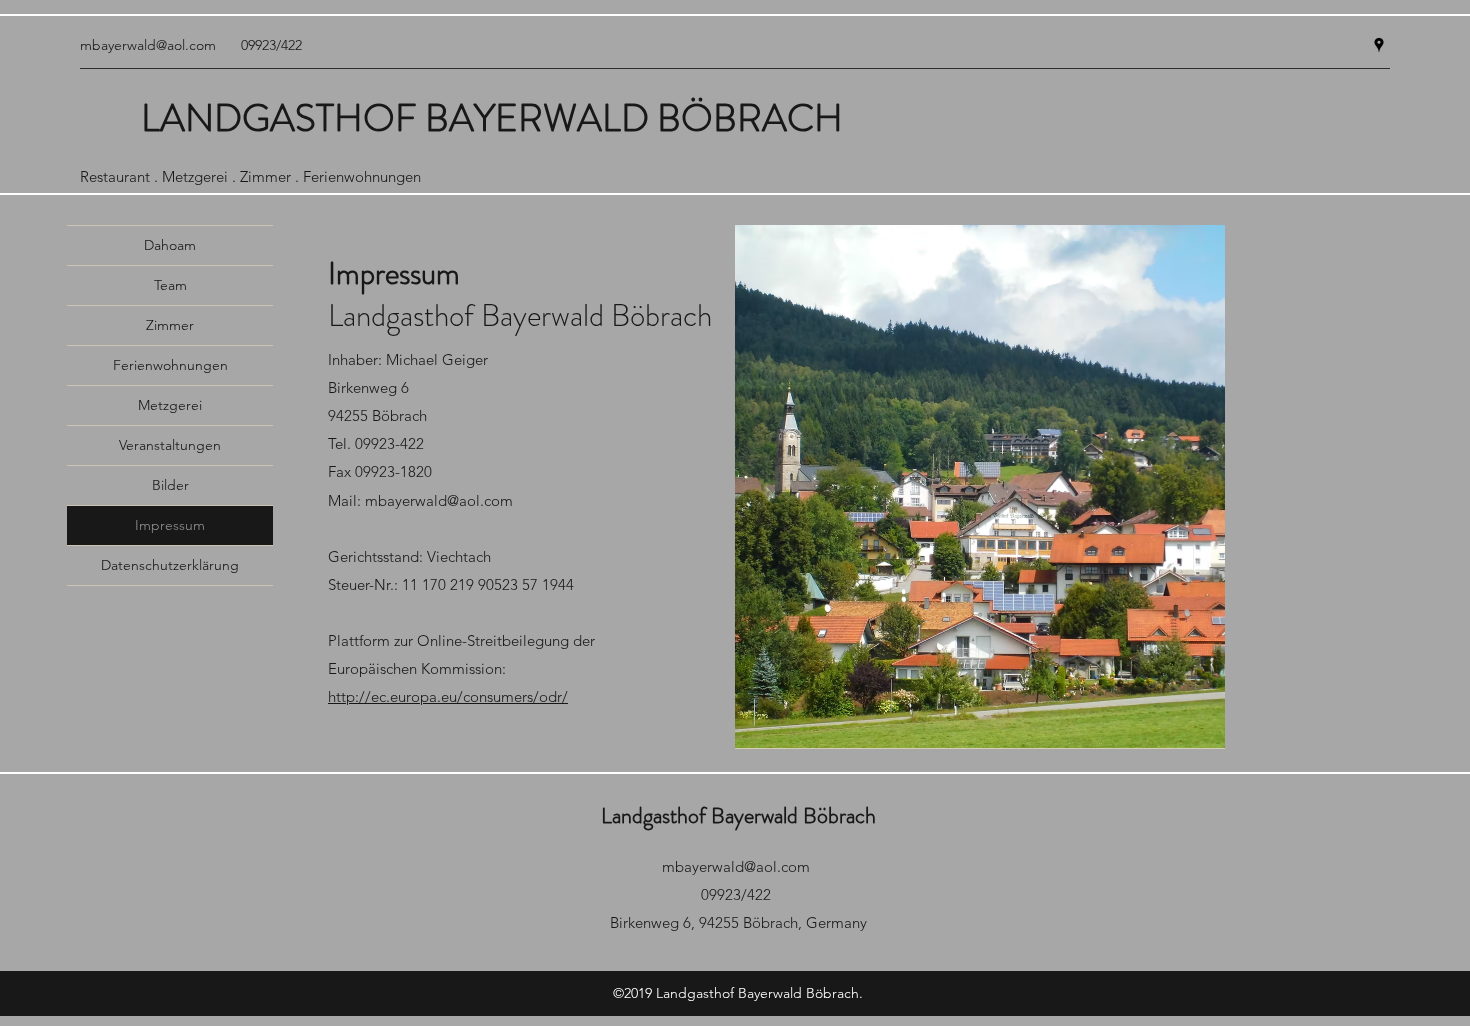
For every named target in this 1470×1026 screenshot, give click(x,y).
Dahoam (170, 245)
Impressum (170, 525)
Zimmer (170, 325)
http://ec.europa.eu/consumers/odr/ (448, 696)
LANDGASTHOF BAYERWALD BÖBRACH (492, 118)
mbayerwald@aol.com (148, 45)
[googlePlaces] (1379, 45)
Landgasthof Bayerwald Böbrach (738, 815)
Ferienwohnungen (170, 365)
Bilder (170, 485)
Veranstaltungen (170, 445)
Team (170, 285)
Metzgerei (170, 405)
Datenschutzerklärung (170, 565)
